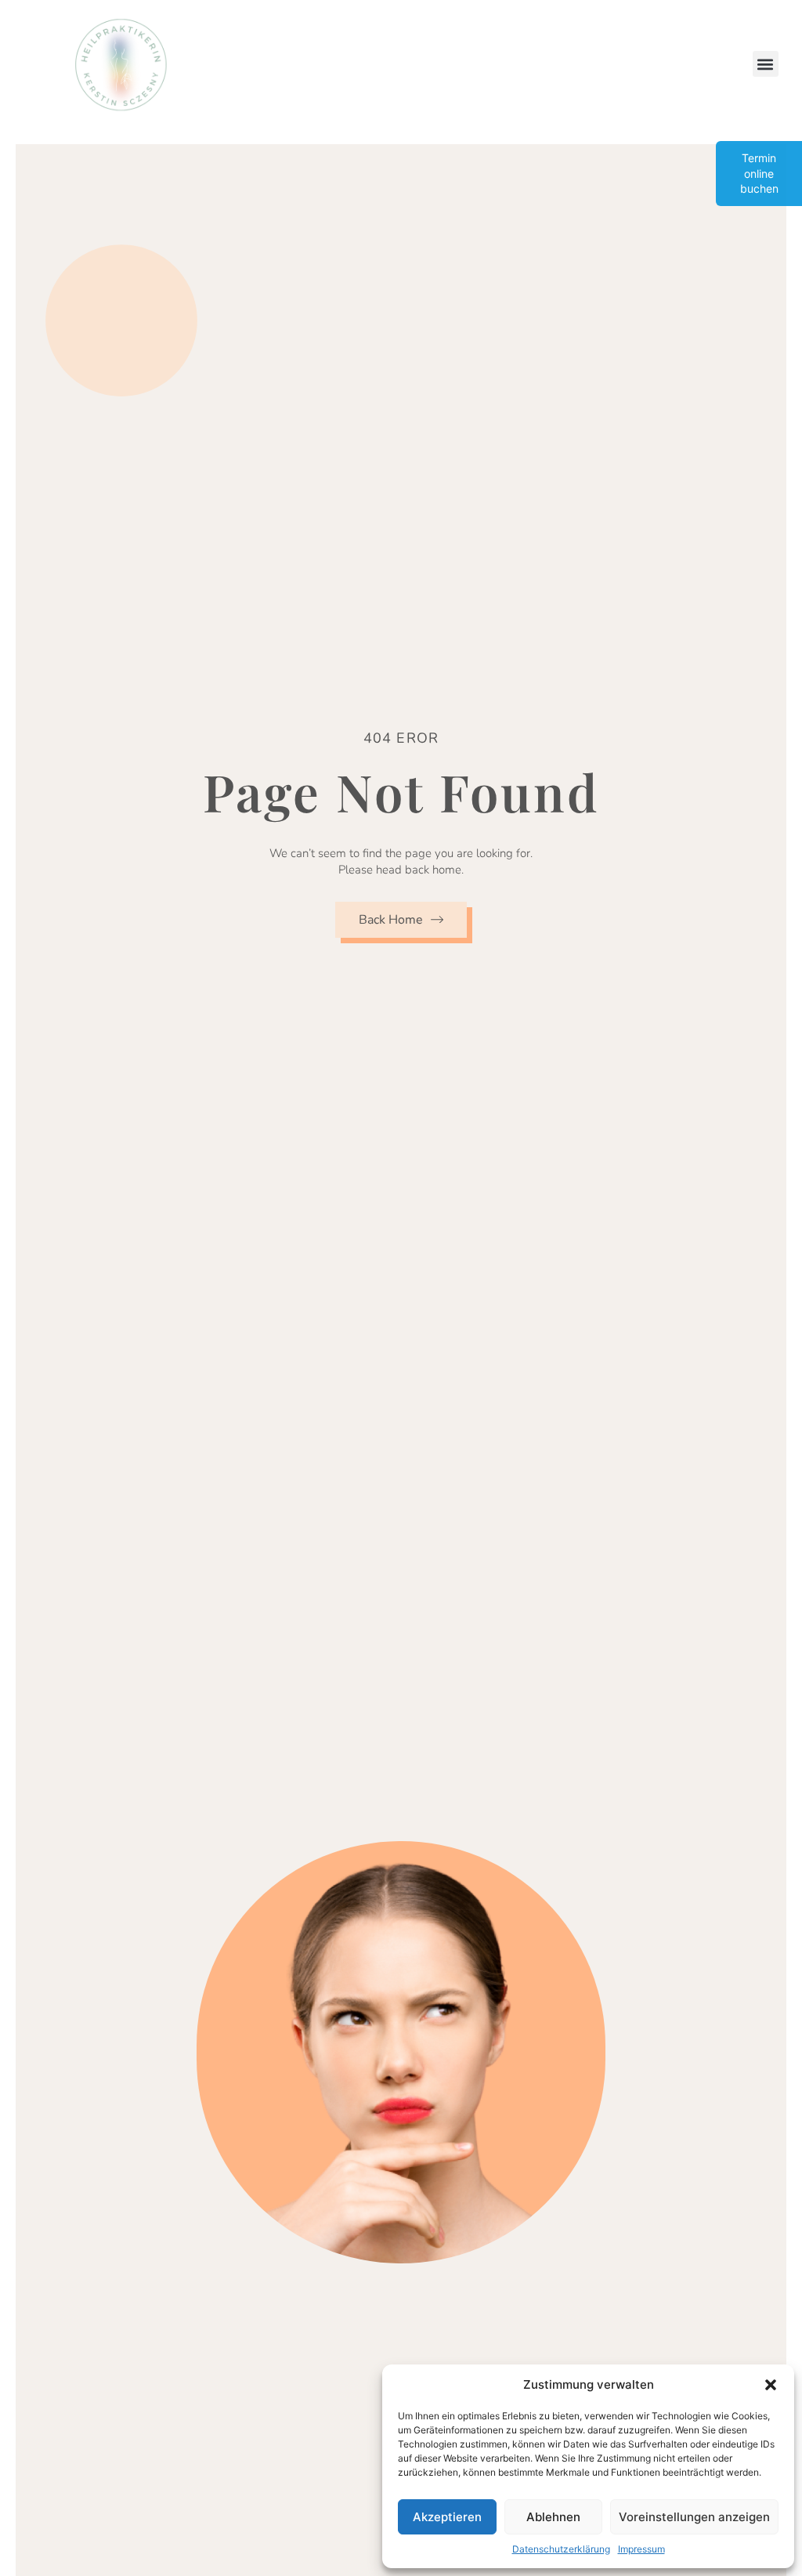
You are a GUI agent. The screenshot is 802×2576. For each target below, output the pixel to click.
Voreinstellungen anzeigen (694, 2517)
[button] (771, 2385)
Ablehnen (553, 2517)
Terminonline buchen (759, 173)
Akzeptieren (447, 2517)
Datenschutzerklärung (561, 2549)
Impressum (641, 2549)
